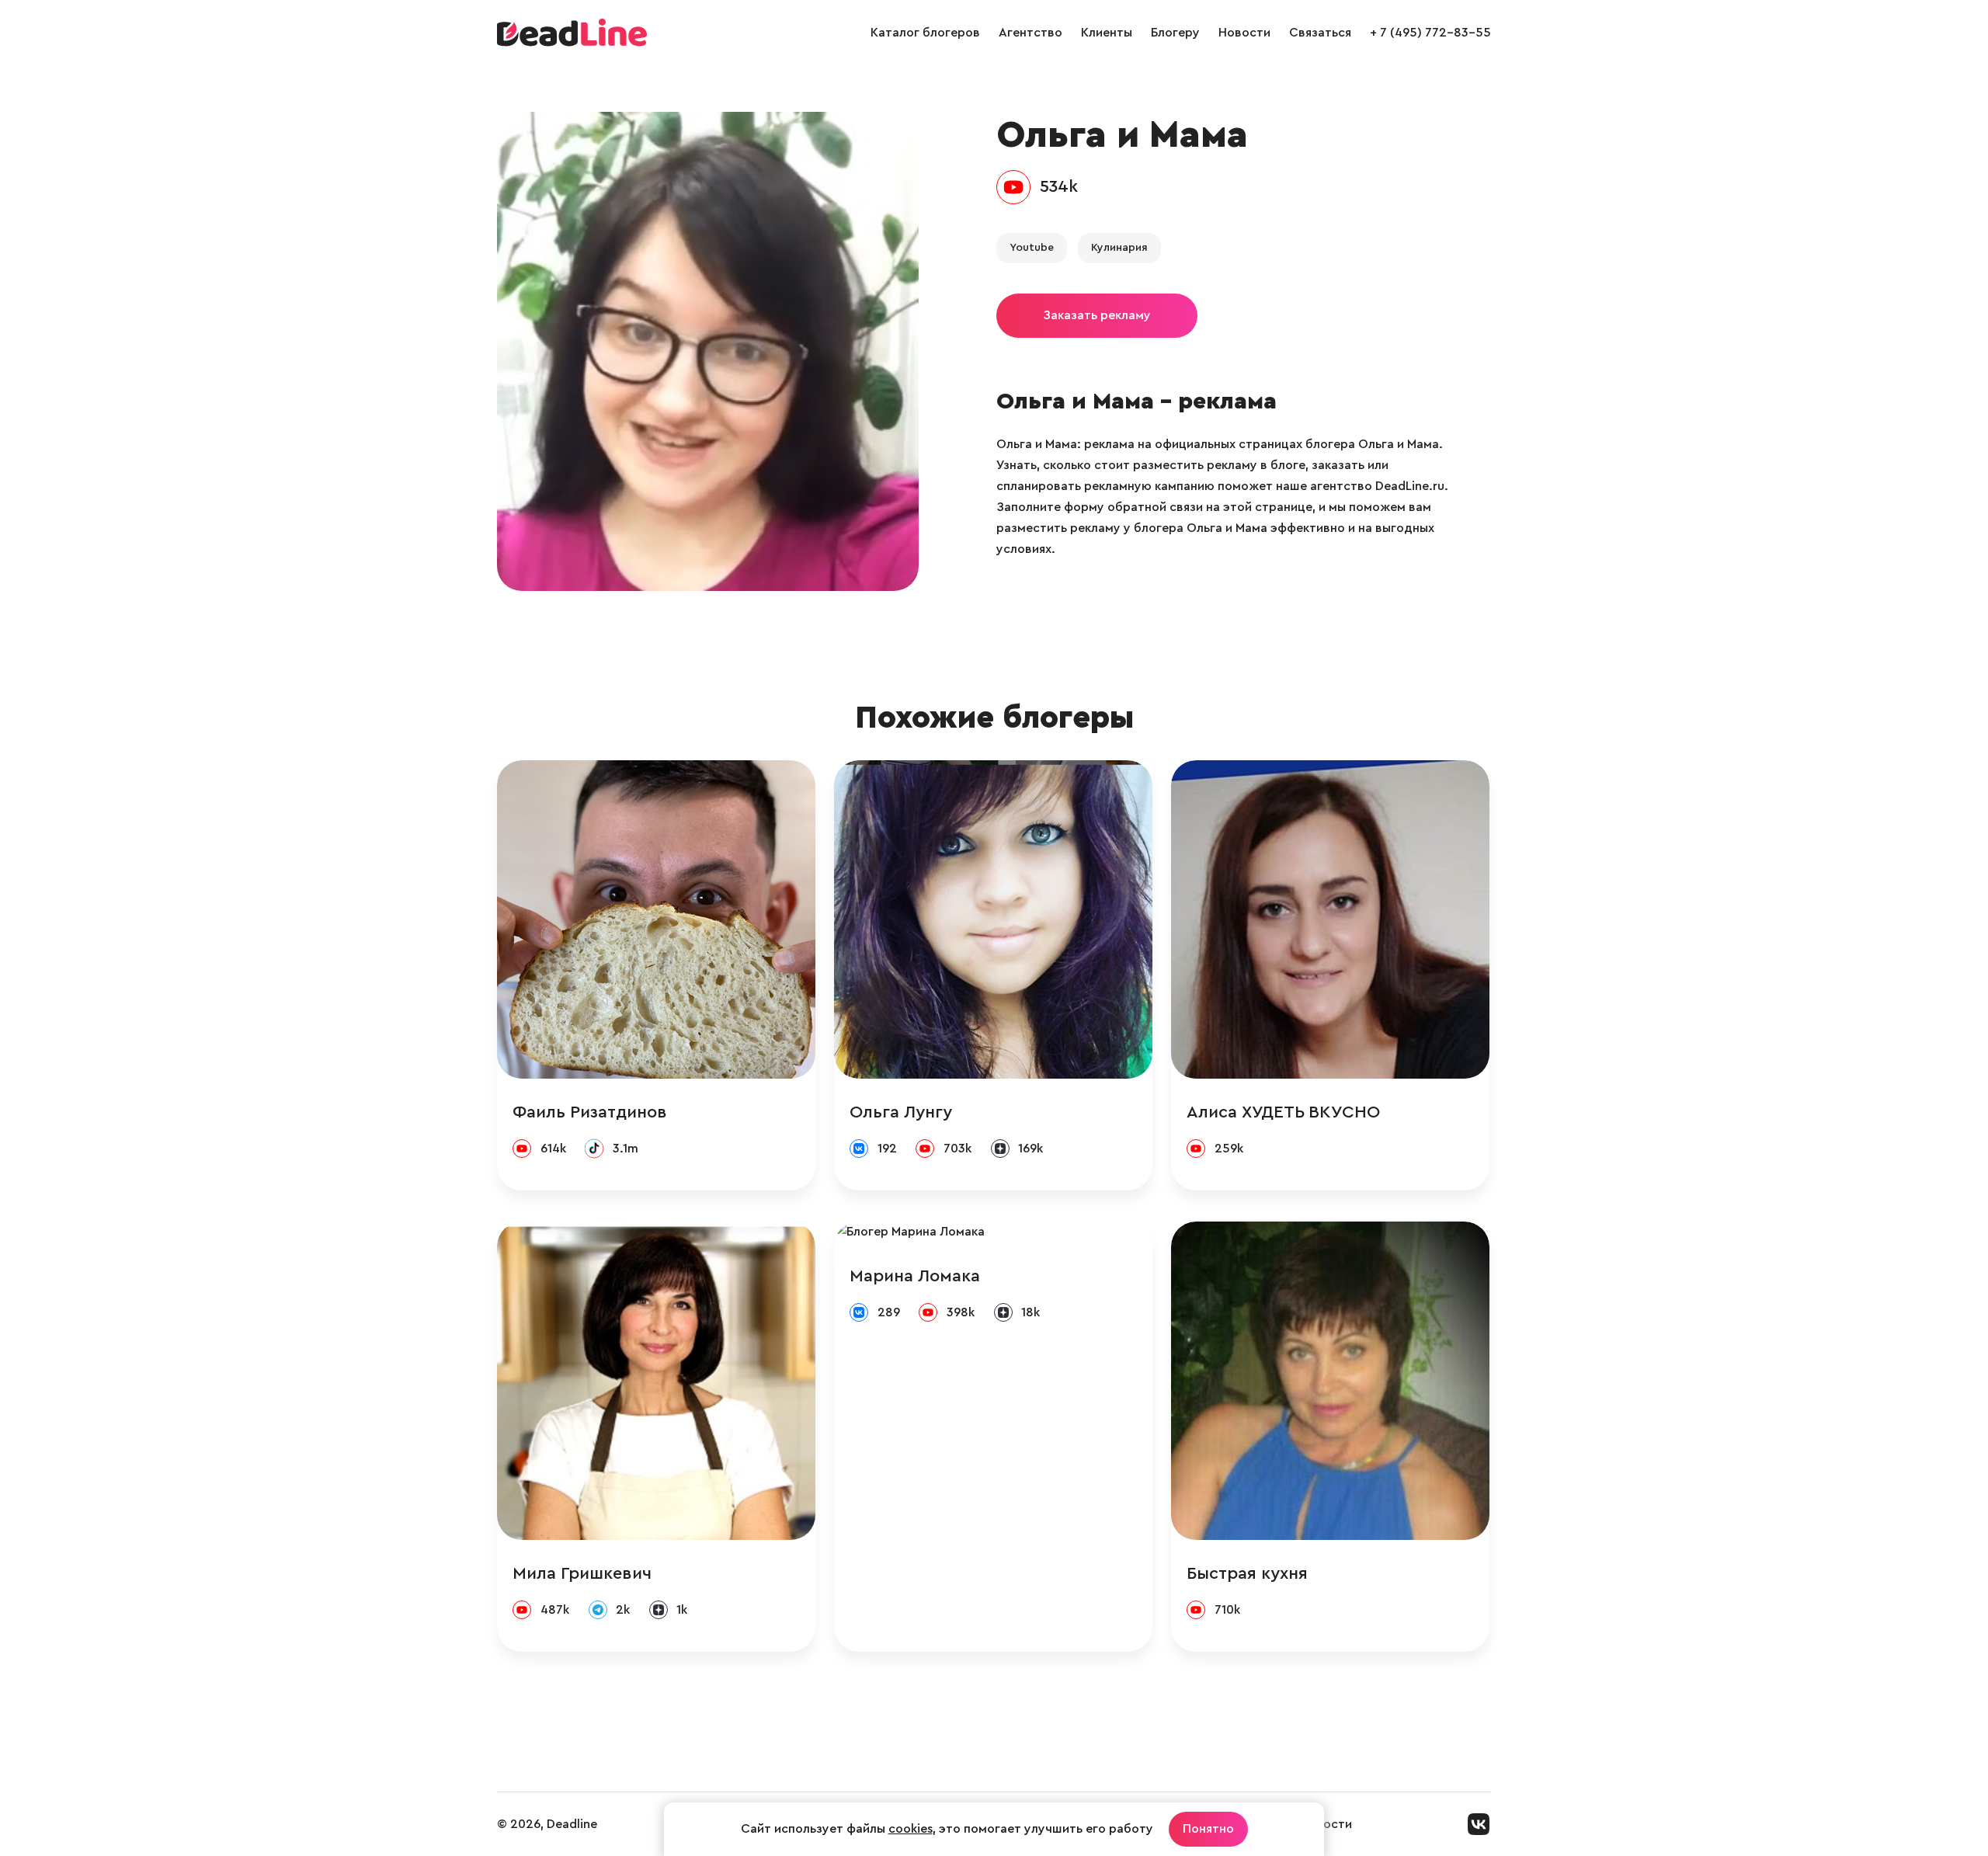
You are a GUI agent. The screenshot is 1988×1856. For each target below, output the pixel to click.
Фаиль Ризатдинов (590, 1112)
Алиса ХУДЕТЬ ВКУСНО (1283, 1112)
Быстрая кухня (1247, 1573)
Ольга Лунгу (901, 1112)
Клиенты (1107, 33)
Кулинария (1119, 248)
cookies (911, 1829)
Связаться (1320, 33)
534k (1059, 186)
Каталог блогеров (925, 33)
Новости (1244, 33)
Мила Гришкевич (582, 1573)
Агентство (1030, 33)
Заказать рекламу (1097, 315)
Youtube (1032, 248)
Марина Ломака (915, 1276)
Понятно (1208, 1829)
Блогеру (1175, 33)
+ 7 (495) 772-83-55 (1430, 33)
